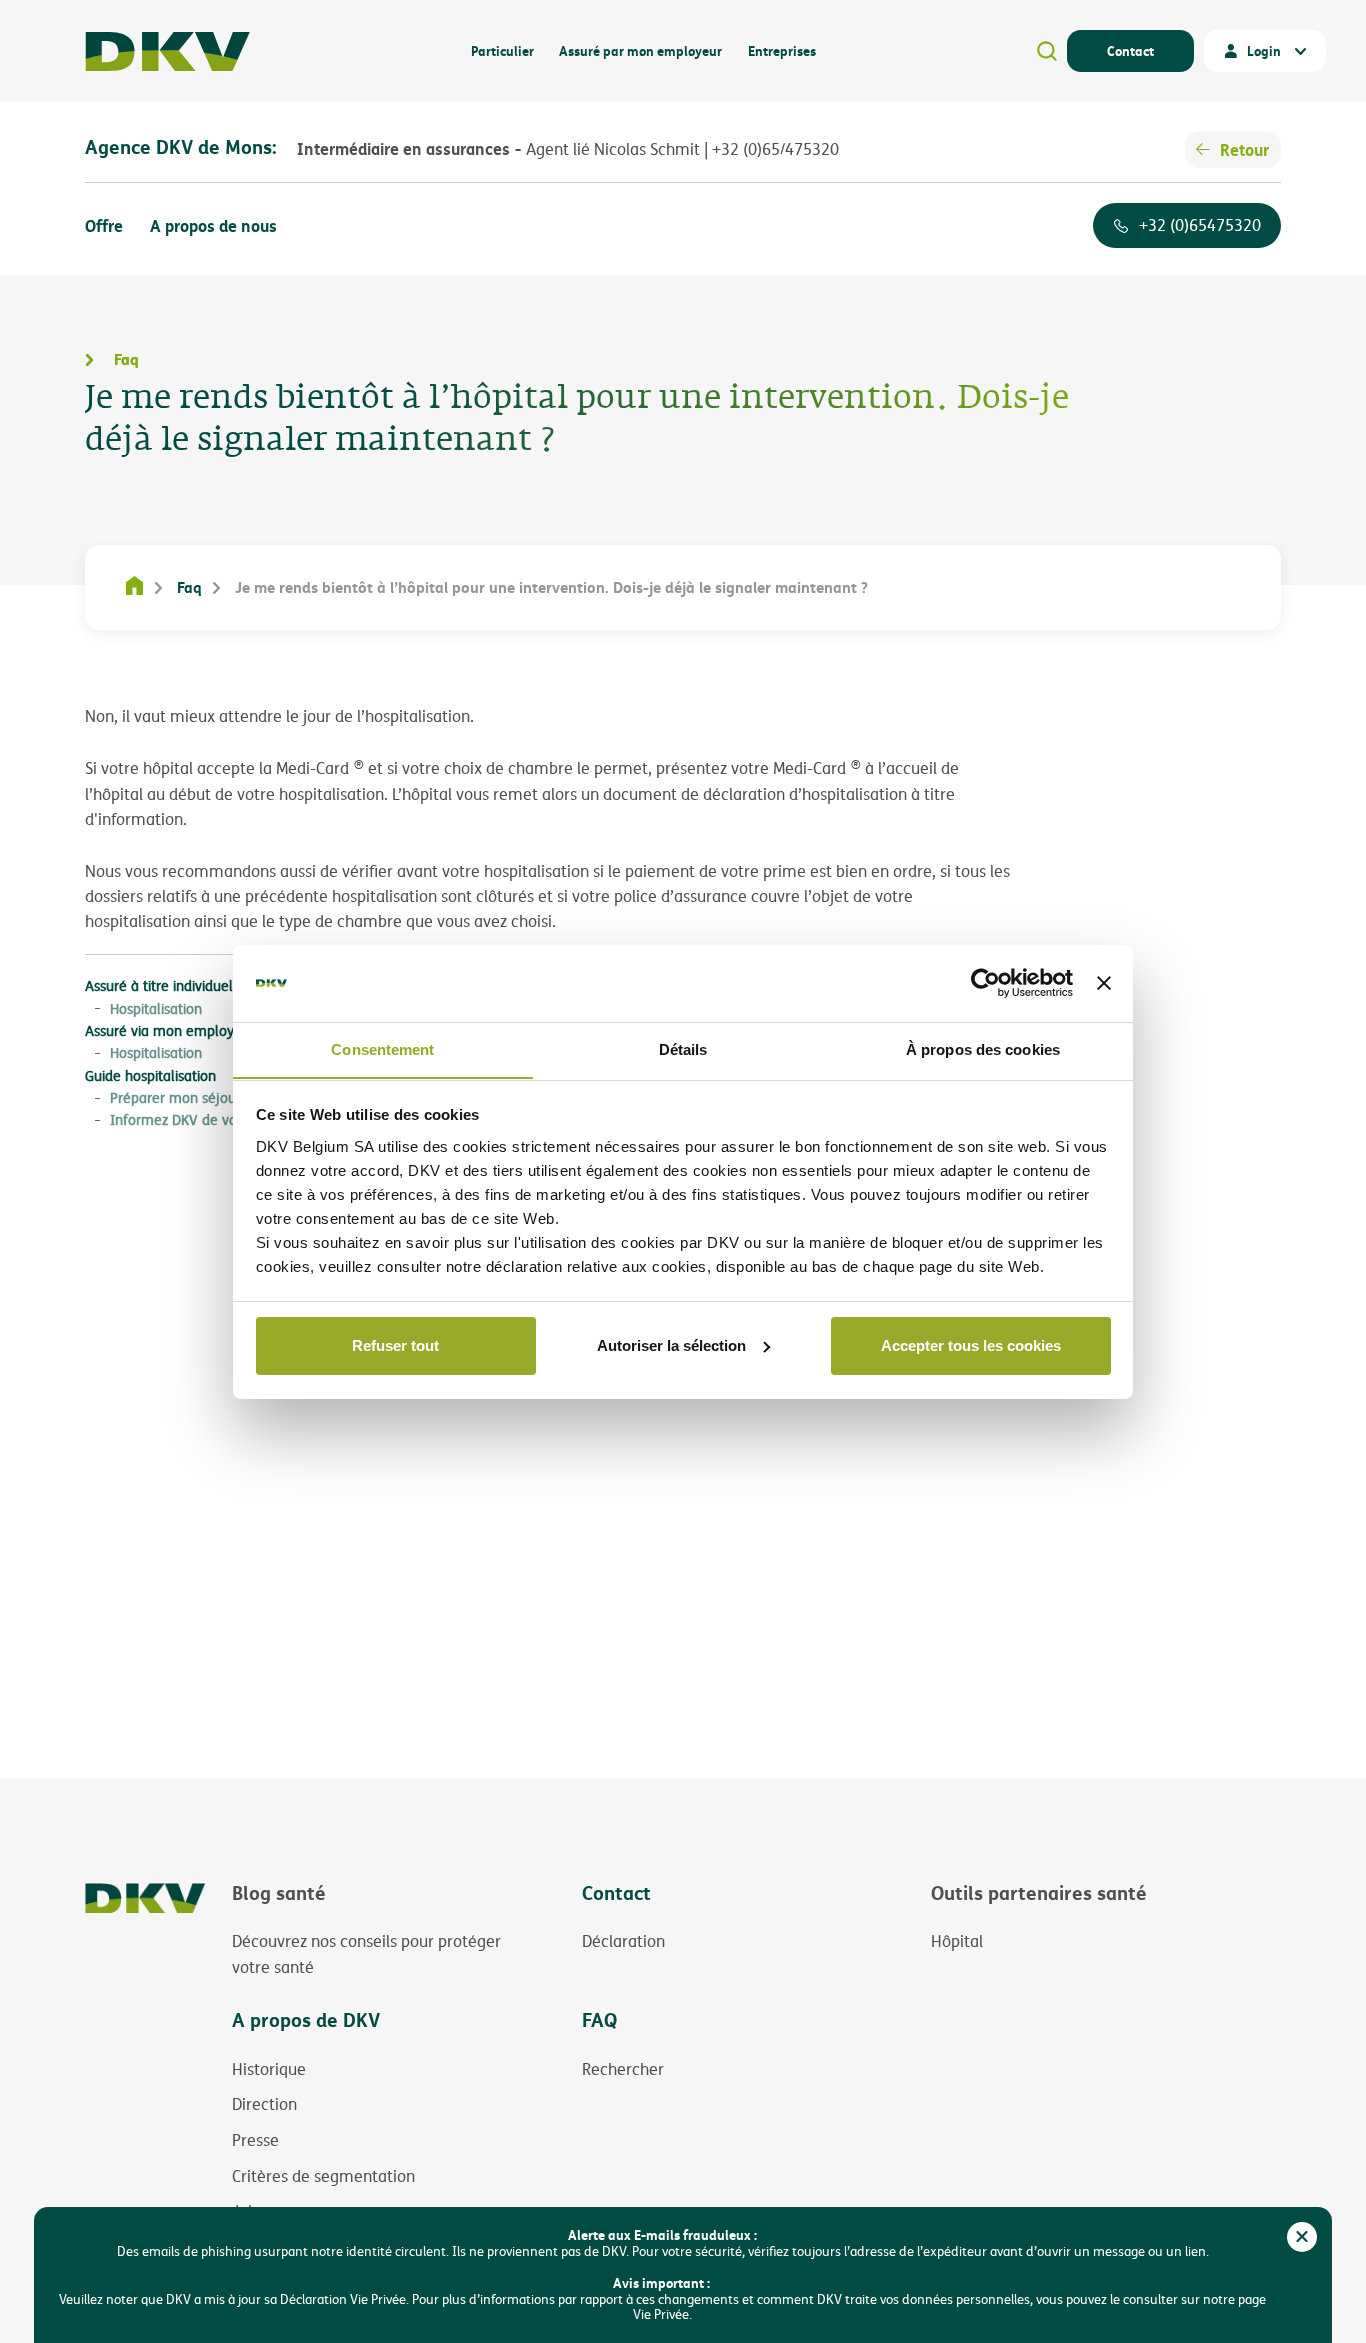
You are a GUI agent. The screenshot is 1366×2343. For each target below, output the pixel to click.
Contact (1130, 50)
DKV (167, 51)
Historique (269, 2069)
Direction (264, 2104)
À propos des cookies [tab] (983, 1048)
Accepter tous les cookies (971, 1345)
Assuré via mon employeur (170, 1030)
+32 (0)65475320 (1200, 225)
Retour (1244, 149)
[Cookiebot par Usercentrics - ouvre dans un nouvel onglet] (985, 983)
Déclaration (623, 1941)
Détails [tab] (683, 1048)
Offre (104, 225)
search (1047, 51)
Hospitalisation (156, 1008)
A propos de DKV (306, 2019)
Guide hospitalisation (150, 1075)
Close (1302, 2237)
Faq (189, 587)
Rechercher (623, 2069)
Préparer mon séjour (175, 1097)
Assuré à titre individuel (159, 985)
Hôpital (957, 1941)
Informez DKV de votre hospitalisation (230, 1119)
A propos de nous (213, 225)
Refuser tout (395, 1345)
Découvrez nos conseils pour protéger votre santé (366, 1954)
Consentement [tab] (382, 1048)
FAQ (599, 2019)
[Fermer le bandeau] (1104, 983)
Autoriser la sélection (671, 1345)
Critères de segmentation (323, 2176)
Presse (255, 2140)
